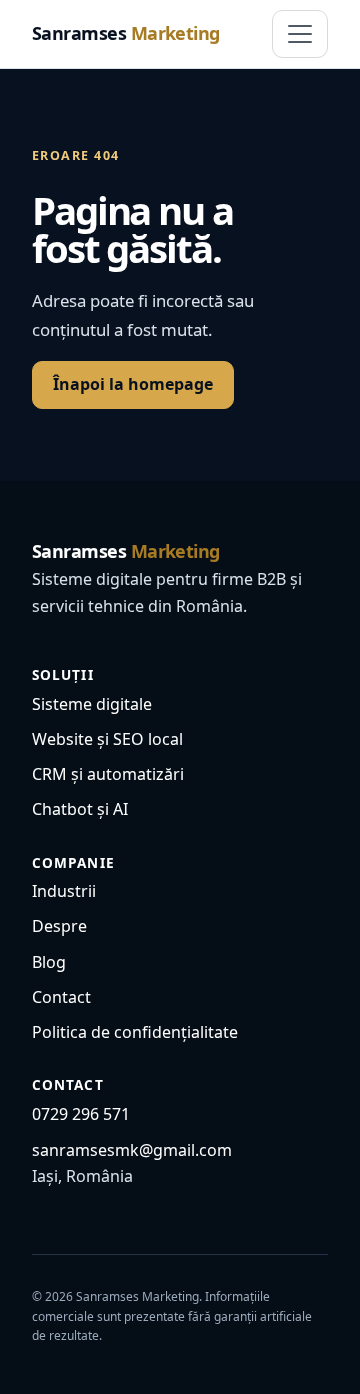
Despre (59, 926)
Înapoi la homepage (133, 384)
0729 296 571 (81, 1114)
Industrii (64, 891)
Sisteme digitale (92, 704)
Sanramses (126, 33)
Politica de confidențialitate (135, 1032)
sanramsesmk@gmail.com (132, 1150)
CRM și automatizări (108, 774)
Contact (61, 997)
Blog (49, 962)
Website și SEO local (107, 739)
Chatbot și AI (80, 809)
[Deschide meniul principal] (300, 34)
